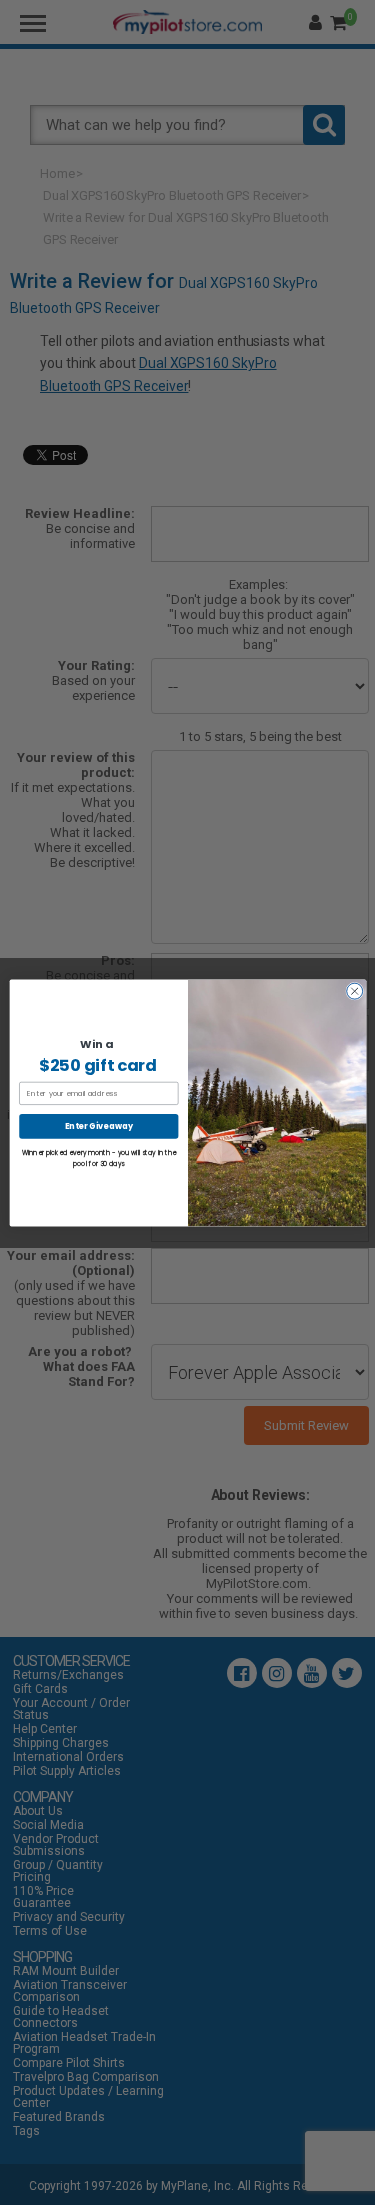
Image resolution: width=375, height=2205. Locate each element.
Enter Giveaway (98, 1125)
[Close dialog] (354, 991)
